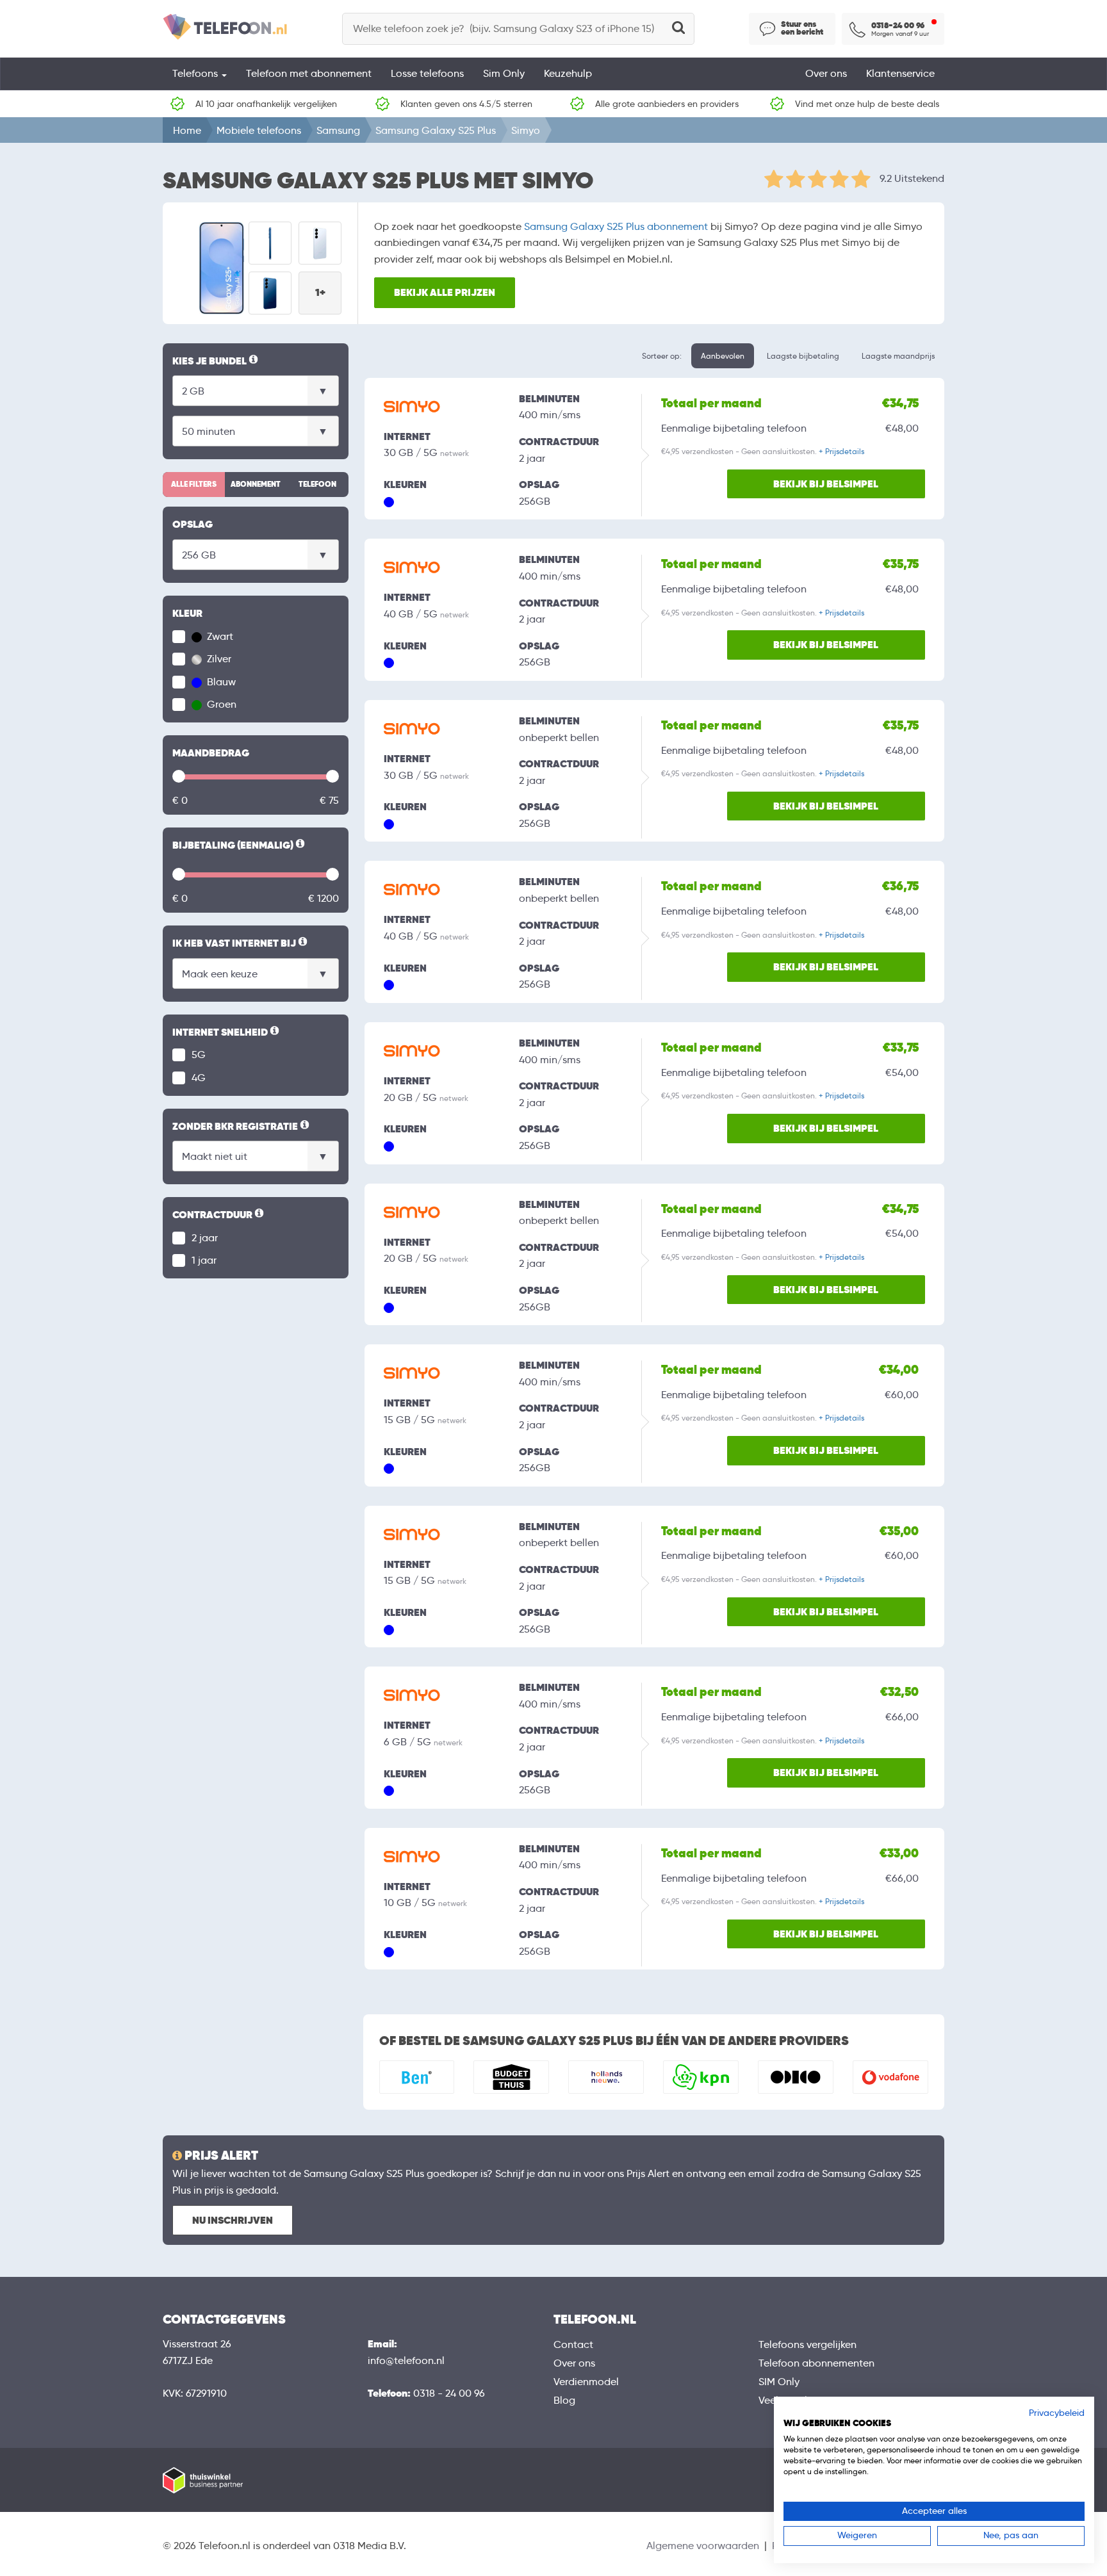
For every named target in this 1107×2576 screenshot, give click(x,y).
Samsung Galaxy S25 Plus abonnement (616, 226)
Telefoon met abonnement (309, 73)
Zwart (219, 636)
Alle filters (194, 484)
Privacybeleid (1057, 2413)
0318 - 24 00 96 (449, 2393)
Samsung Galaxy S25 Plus (436, 130)
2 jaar (205, 1238)
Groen (220, 704)
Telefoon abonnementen (816, 2363)
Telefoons (196, 73)
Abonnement (256, 484)
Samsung (338, 130)
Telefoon (317, 484)
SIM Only (779, 2382)
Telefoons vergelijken (808, 2344)
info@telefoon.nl (406, 2360)
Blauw (220, 682)
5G (199, 1055)
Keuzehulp (568, 73)
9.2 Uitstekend (912, 178)
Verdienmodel (586, 2382)
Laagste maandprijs (898, 356)
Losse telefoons (427, 73)
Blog (564, 2400)
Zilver (218, 659)
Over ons (826, 73)
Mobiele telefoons (259, 130)
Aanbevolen (723, 356)
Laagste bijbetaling (803, 356)
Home (187, 130)
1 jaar (204, 1260)
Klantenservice (900, 73)
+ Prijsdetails (841, 451)
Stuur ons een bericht (802, 28)
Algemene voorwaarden (703, 2546)
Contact (573, 2344)
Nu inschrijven (233, 2220)
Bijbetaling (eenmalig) (240, 846)
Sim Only (504, 73)
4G (199, 1078)
